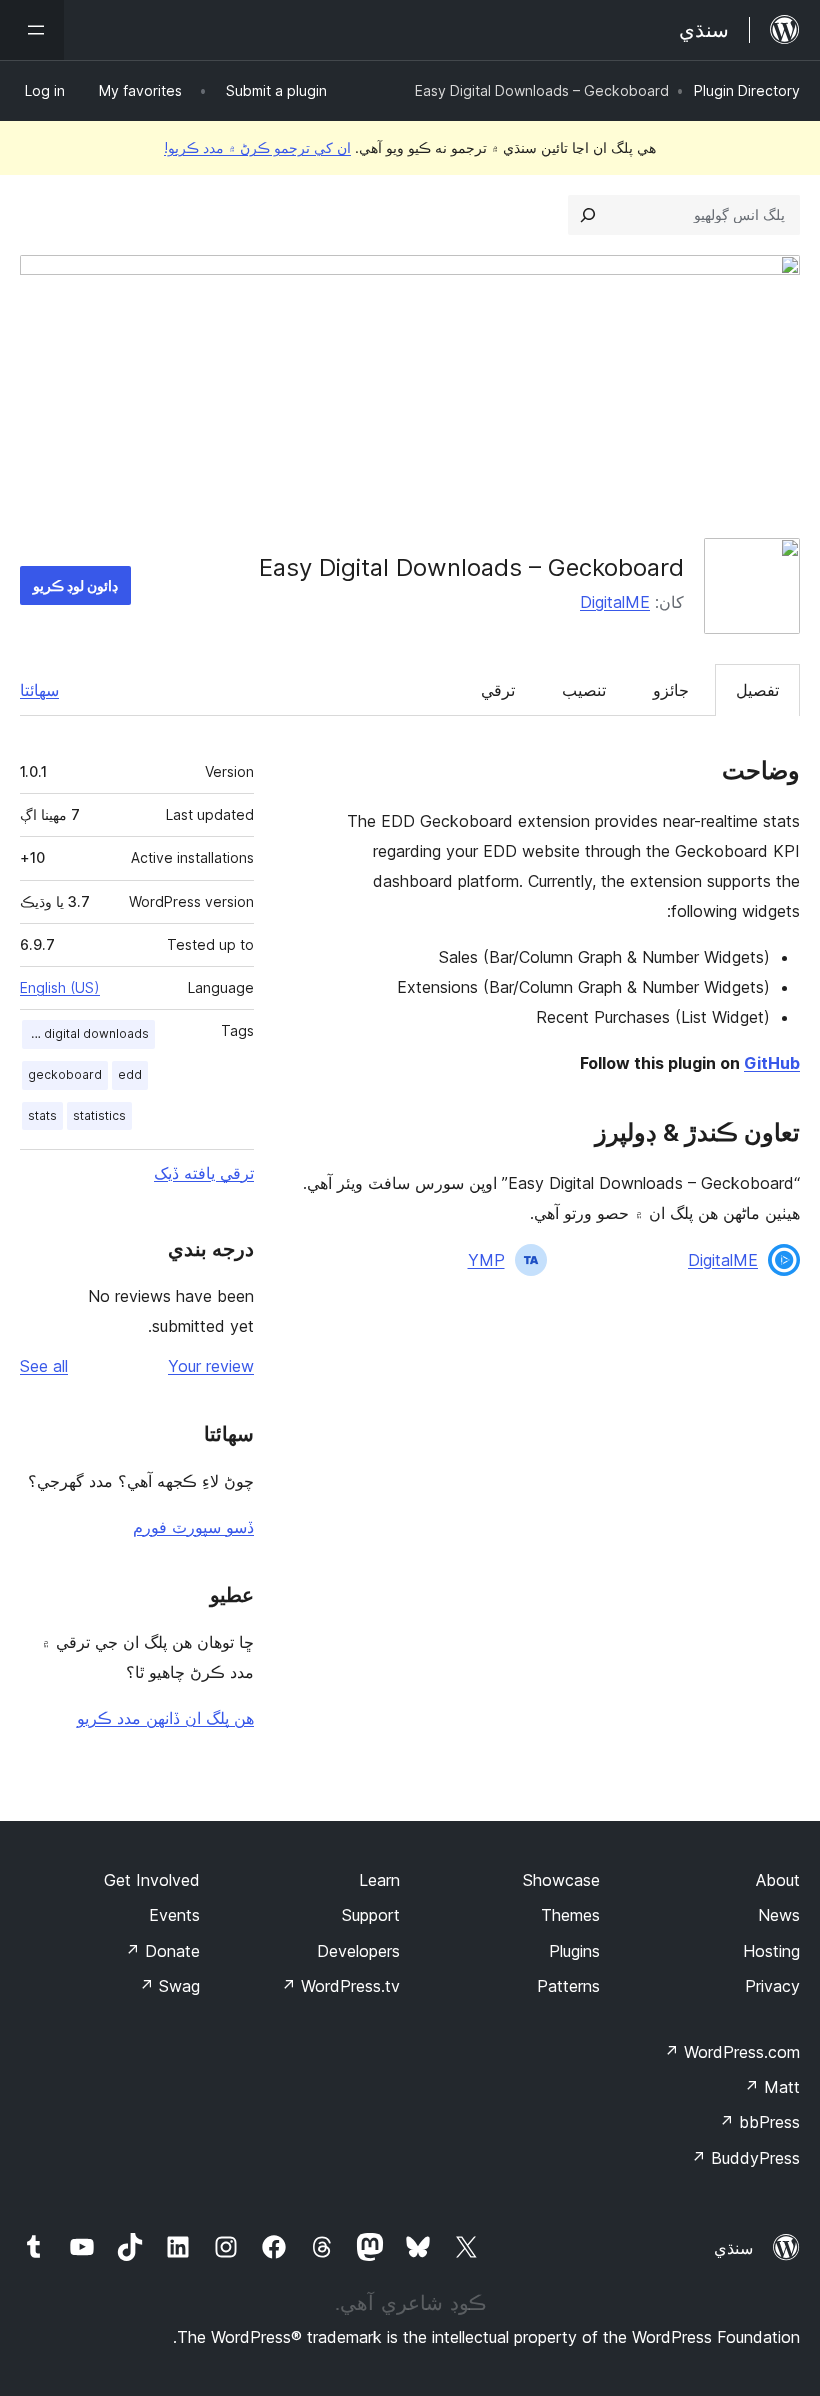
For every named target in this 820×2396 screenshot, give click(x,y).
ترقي (498, 690)
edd (130, 1074)
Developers (358, 1951)
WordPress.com (732, 2052)
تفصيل (757, 690)
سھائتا (39, 690)
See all (44, 1366)
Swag (169, 1986)
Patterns (568, 1986)
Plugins (574, 1951)
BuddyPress (745, 2158)
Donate (162, 1951)
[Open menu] (32, 30)
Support (371, 1915)
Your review (211, 1366)
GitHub (772, 1063)
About (778, 1880)
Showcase (561, 1880)
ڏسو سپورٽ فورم (193, 1527)
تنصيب (584, 690)
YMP (486, 1260)
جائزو (671, 690)
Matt (772, 2087)
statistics (99, 1115)
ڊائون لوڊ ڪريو (75, 585)
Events (174, 1915)
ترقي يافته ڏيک (204, 1173)
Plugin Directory (747, 90)
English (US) (60, 987)
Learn (379, 1880)
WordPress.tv (340, 1986)
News (779, 1915)
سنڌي (733, 2248)
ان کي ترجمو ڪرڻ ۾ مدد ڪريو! (257, 147)
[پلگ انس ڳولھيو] (588, 215)
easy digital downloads (85, 1033)
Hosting (771, 1951)
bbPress (759, 2122)
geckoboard (65, 1074)
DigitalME (615, 602)
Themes (570, 1915)
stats (42, 1115)
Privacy (772, 1986)
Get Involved (152, 1880)
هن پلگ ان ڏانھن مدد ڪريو (165, 1718)
